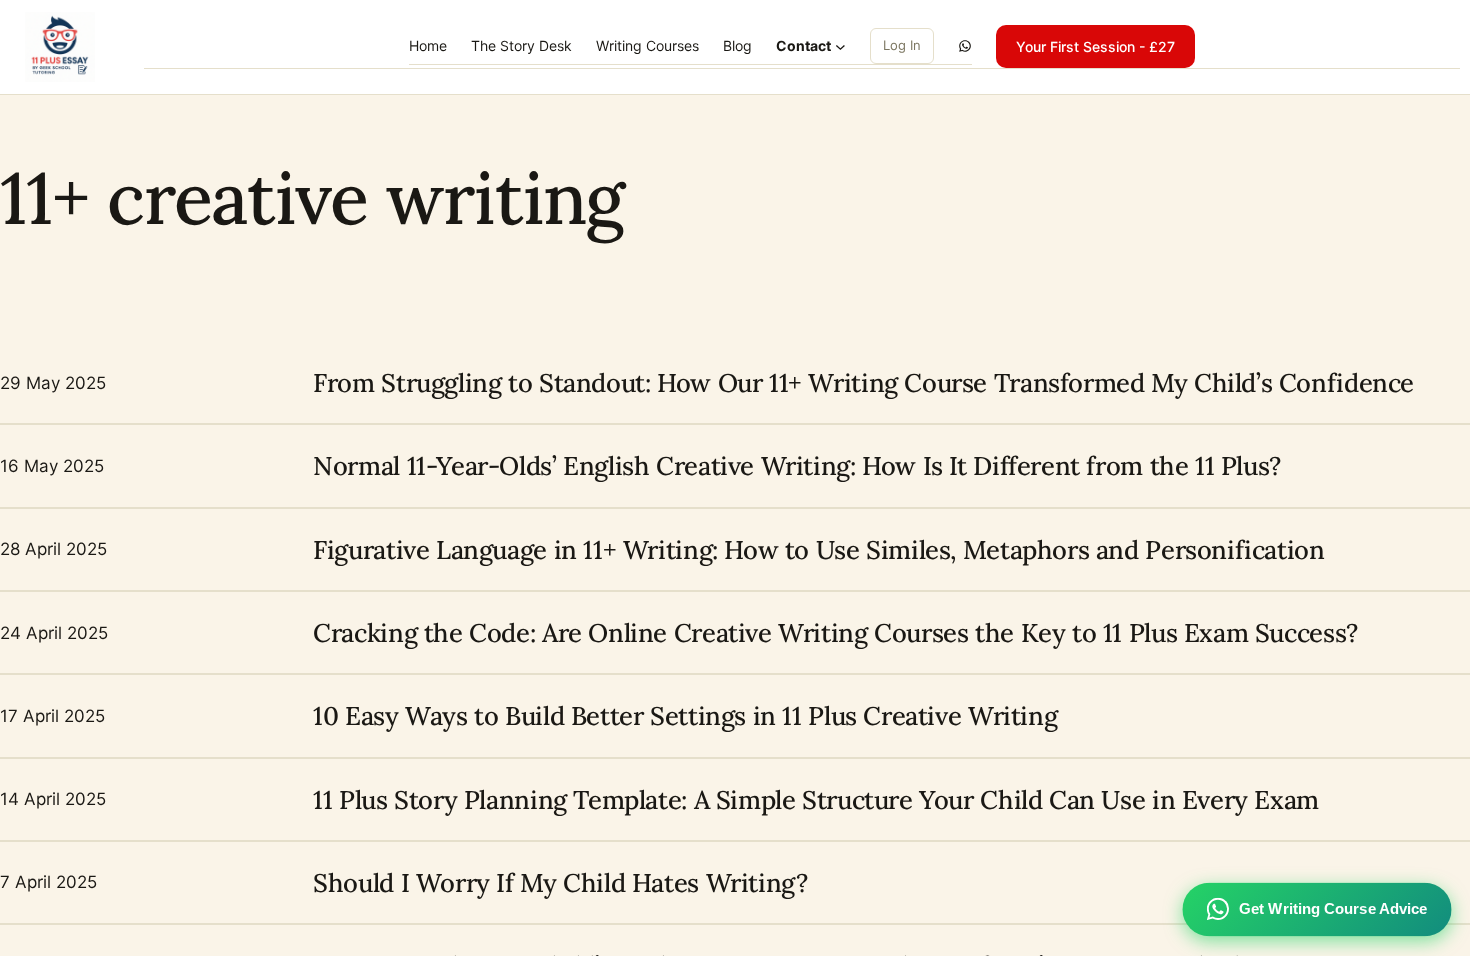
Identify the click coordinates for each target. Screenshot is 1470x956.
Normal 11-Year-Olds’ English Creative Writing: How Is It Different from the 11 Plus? (797, 465)
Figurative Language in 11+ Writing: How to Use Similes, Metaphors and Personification (818, 549)
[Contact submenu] (840, 46)
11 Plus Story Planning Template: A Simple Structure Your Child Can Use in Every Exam (816, 799)
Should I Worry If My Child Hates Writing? (560, 882)
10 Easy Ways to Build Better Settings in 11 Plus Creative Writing (685, 715)
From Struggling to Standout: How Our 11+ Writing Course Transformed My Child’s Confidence (863, 382)
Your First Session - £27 (1095, 46)
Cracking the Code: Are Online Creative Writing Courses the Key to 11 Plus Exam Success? (835, 632)
